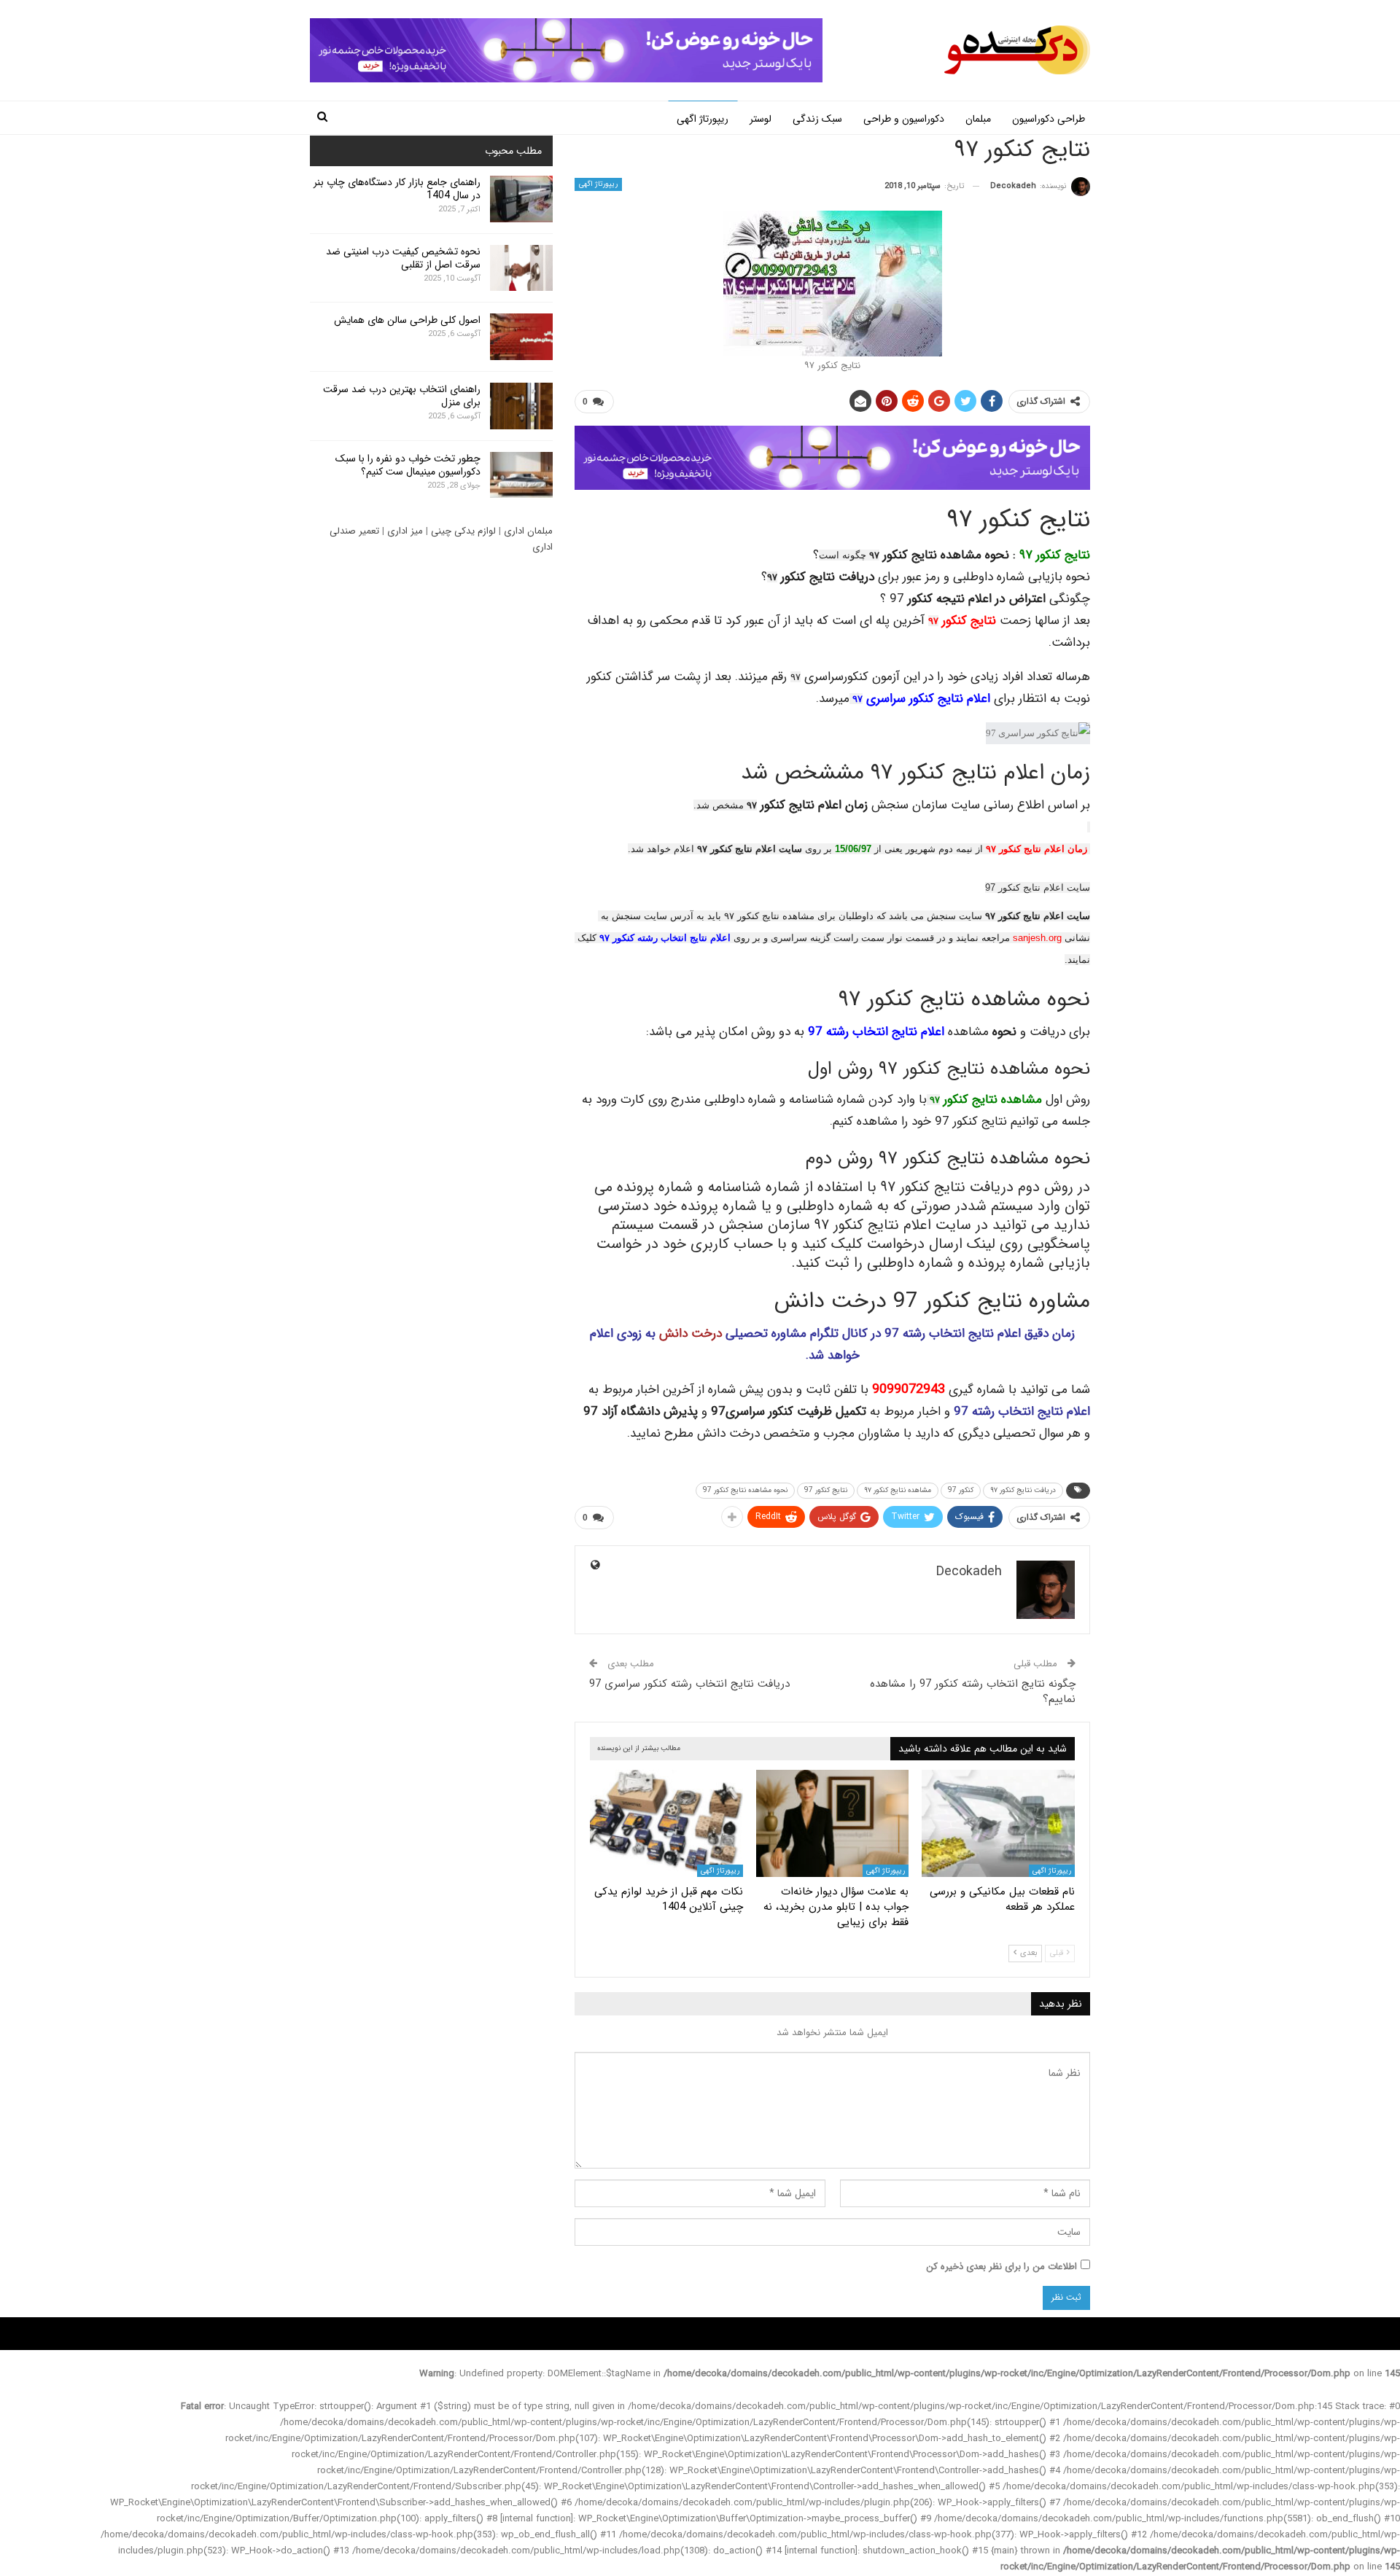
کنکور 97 (961, 1490)
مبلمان (978, 119)
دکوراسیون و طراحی (904, 119)
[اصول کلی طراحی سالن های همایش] (521, 337)
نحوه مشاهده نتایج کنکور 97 (745, 1490)
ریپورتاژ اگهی (703, 119)
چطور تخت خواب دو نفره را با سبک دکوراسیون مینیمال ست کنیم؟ (408, 465)
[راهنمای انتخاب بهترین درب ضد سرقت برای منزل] (521, 406)
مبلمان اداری (528, 531)
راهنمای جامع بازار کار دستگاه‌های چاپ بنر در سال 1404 (397, 189)
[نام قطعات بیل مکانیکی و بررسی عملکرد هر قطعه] (998, 1823)
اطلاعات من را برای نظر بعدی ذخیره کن (1002, 2267)
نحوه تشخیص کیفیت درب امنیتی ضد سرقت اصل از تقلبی (403, 258)
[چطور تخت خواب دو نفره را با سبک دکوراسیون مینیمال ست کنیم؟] (521, 475)
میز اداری (405, 531)
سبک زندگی (817, 119)
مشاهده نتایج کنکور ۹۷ (898, 1490)
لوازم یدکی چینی (463, 531)
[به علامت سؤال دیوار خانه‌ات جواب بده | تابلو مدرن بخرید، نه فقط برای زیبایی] (833, 1823)
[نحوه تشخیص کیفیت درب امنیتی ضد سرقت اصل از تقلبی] (521, 268)
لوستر (761, 119)
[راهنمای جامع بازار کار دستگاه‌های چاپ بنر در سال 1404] (521, 199)
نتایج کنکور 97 (826, 1490)
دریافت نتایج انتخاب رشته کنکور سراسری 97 (689, 1684)
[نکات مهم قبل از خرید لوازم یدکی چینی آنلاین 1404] (666, 1823)
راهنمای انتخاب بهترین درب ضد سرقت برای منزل (402, 396)
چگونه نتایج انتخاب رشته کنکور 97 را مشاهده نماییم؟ (973, 1691)
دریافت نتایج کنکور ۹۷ (1023, 1490)
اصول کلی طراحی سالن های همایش (407, 320)
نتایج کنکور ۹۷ (1055, 555)
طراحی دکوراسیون (1049, 119)
